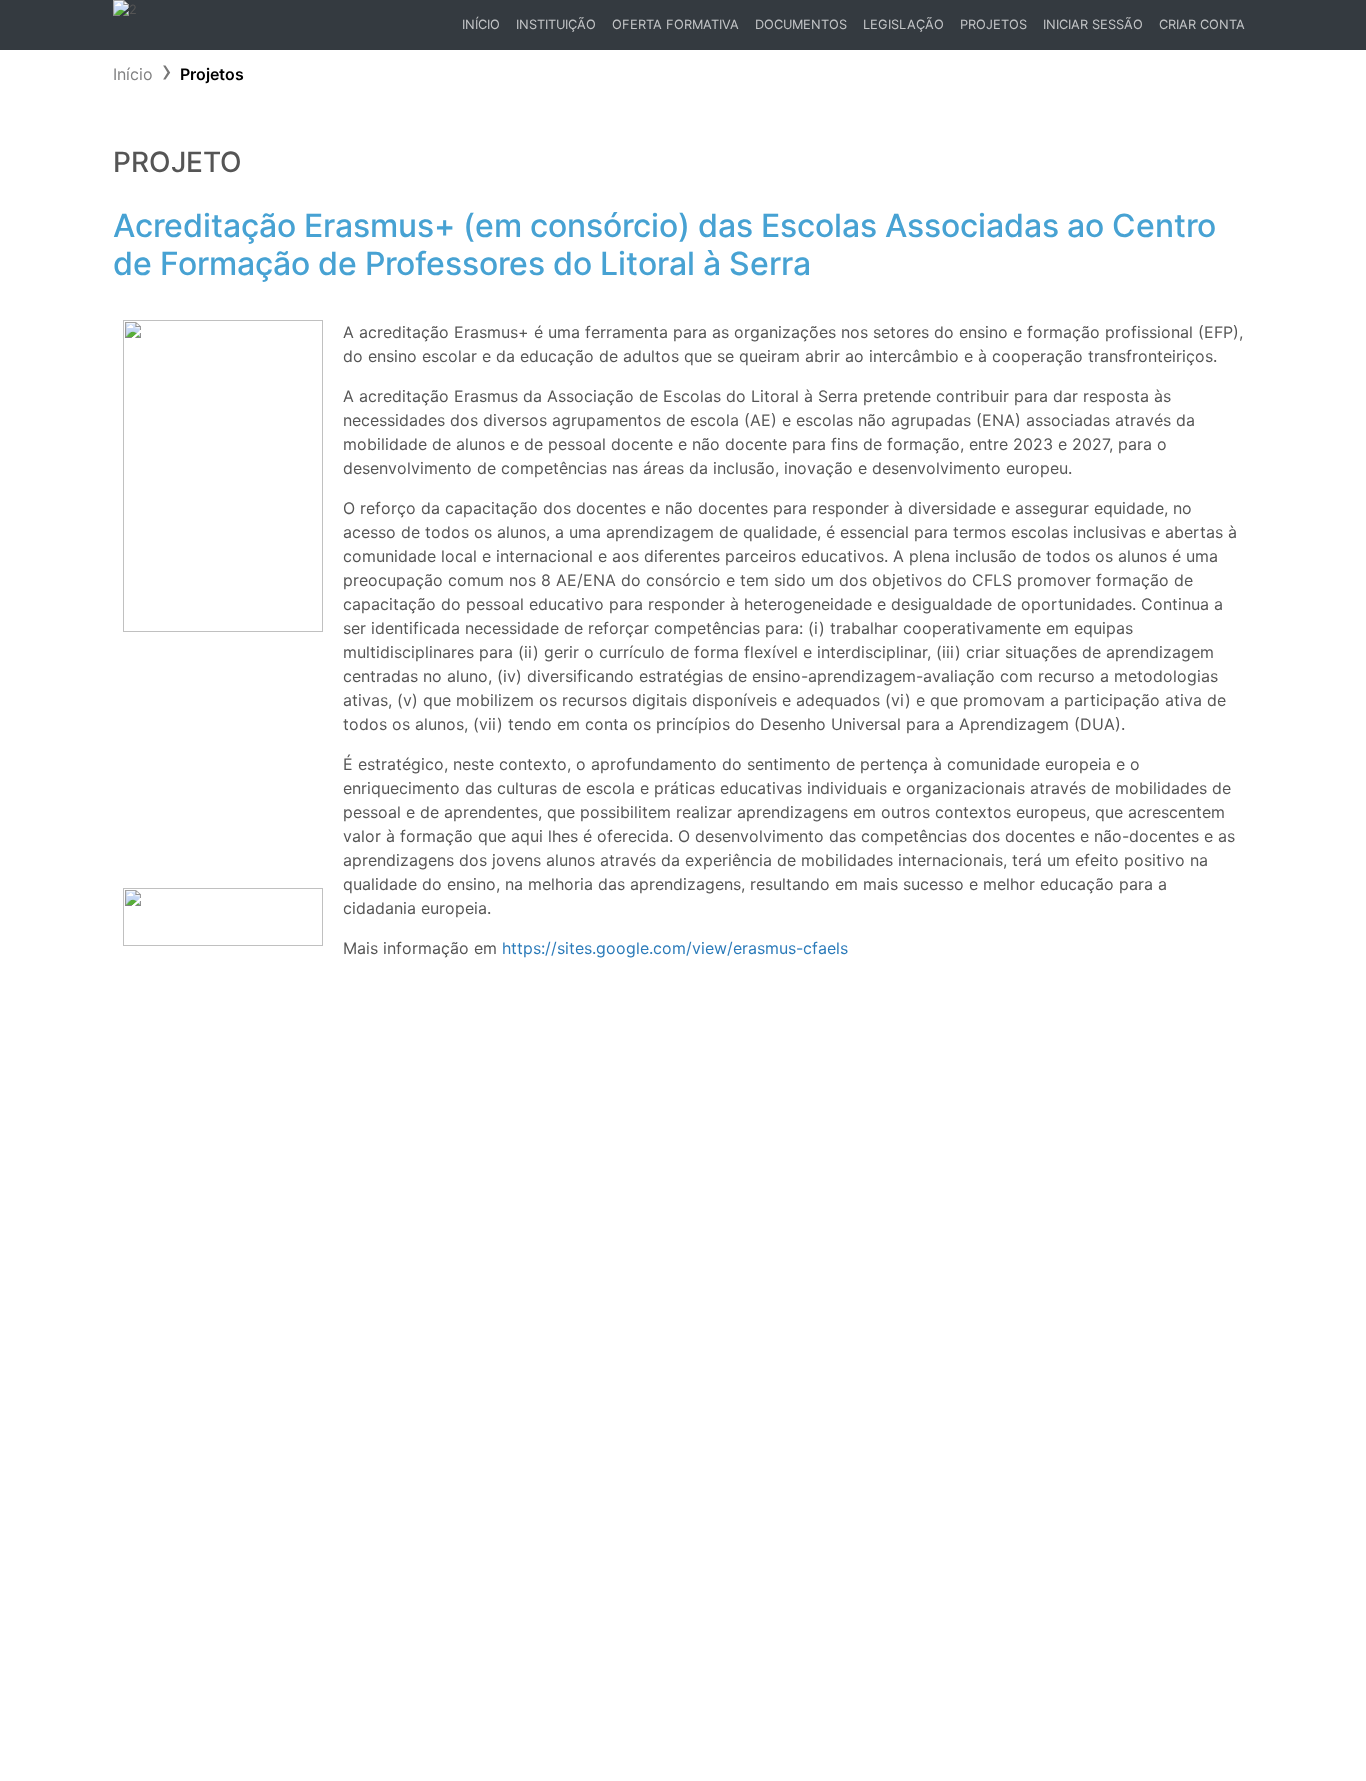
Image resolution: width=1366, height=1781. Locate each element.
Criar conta (1202, 24)
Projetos (993, 24)
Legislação (903, 24)
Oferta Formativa (675, 24)
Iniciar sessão (1093, 24)
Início (484, 29)
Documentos (801, 24)
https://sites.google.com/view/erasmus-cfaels (675, 948)
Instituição (556, 24)
